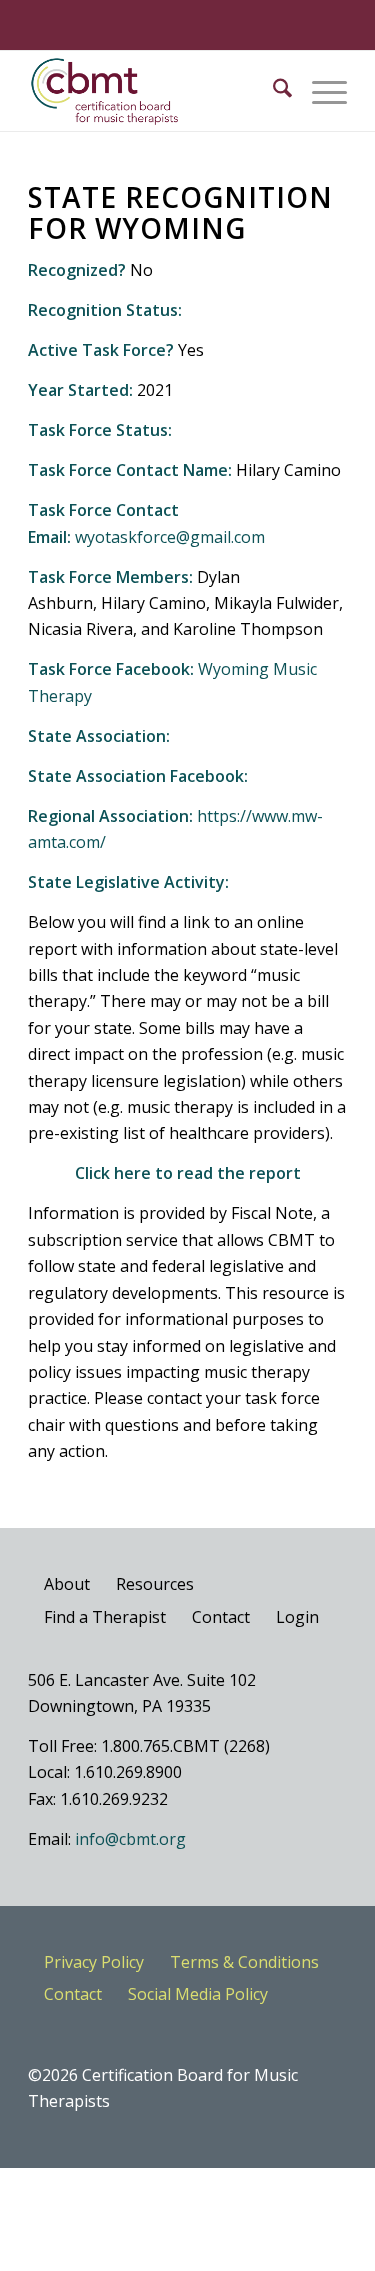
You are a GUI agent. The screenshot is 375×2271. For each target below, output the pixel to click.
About (67, 1584)
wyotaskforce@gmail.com (170, 537)
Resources (155, 1584)
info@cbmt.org (130, 1839)
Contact (221, 1617)
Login (297, 1617)
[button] (319, 91)
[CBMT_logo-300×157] (155, 91)
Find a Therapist (105, 1617)
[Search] (272, 91)
